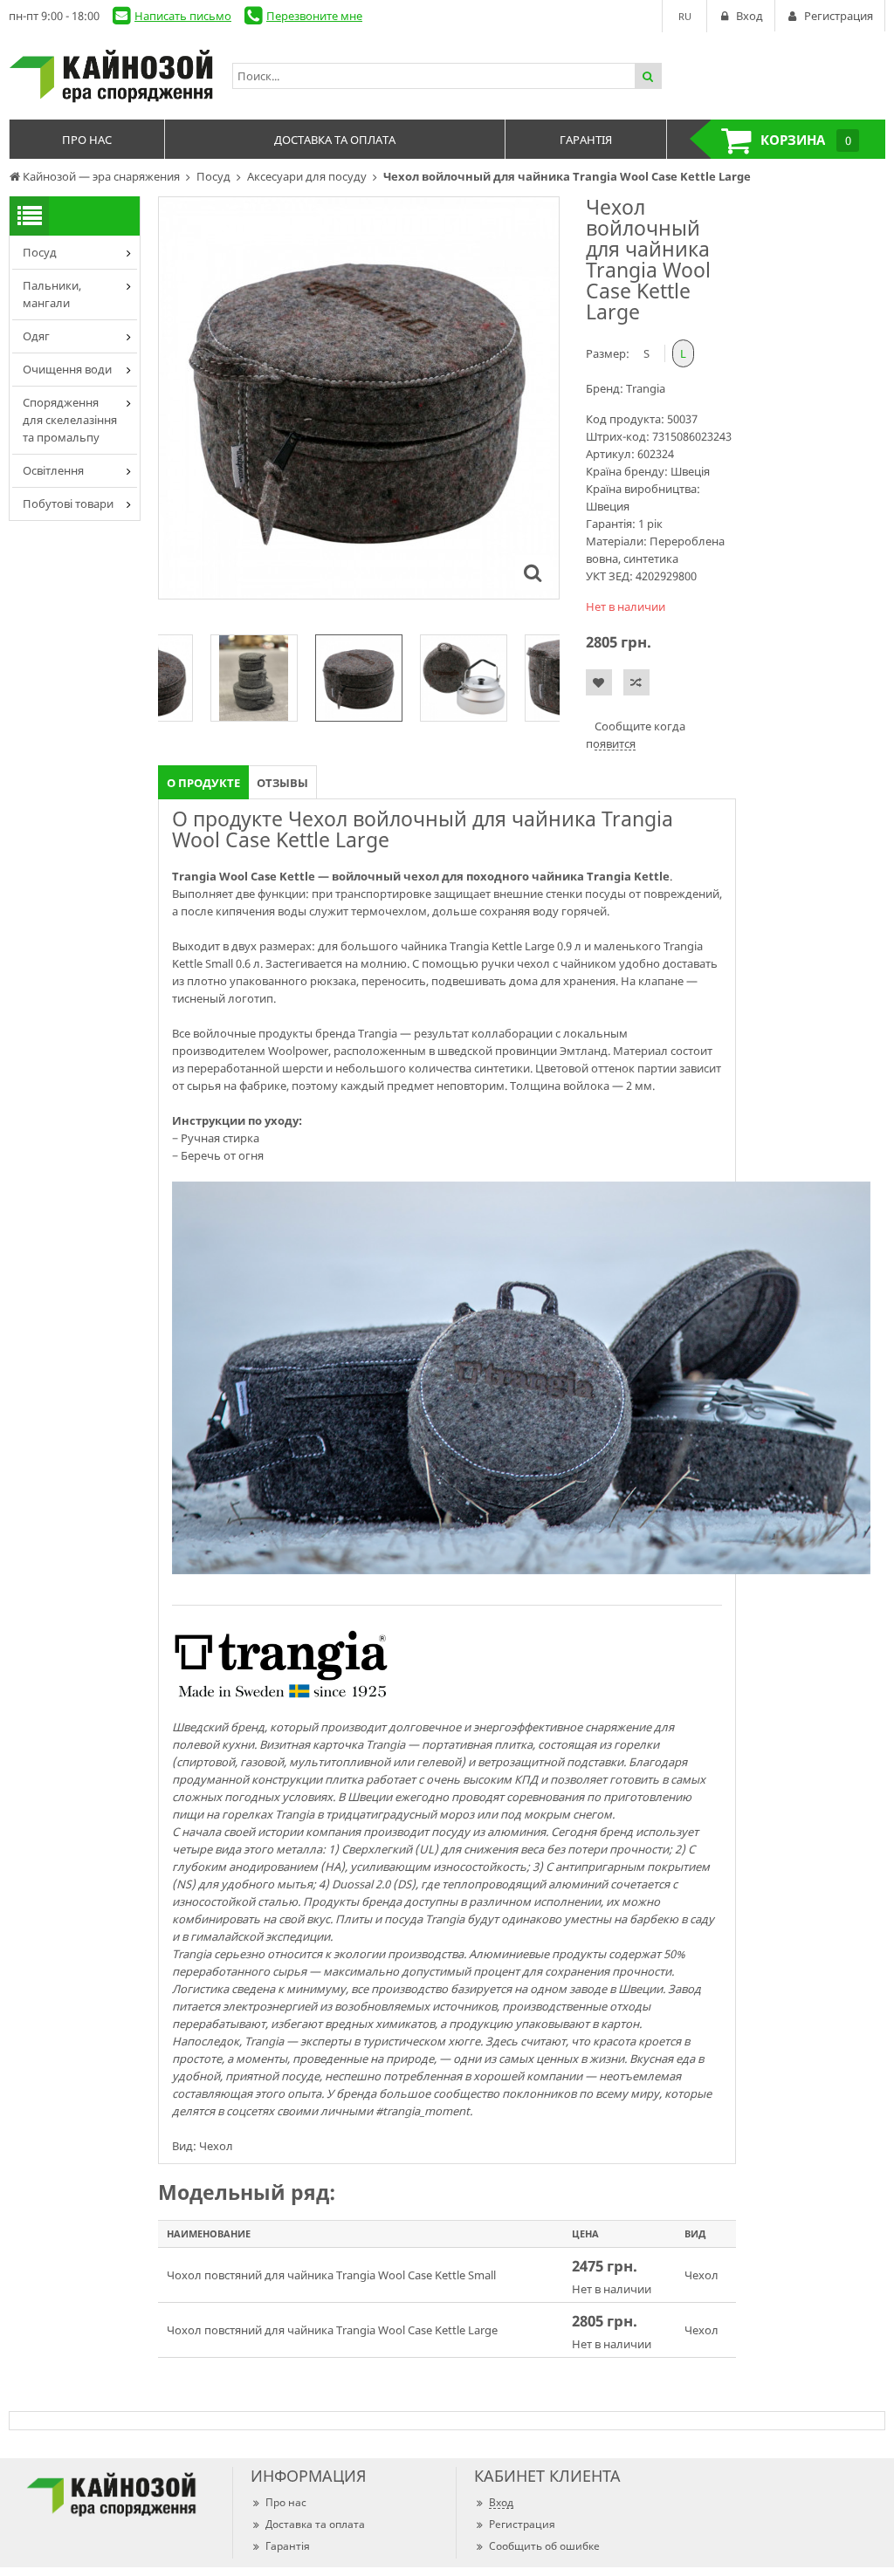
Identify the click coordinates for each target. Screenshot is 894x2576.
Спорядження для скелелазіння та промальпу (70, 420)
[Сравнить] (636, 682)
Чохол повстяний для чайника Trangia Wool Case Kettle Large (332, 2330)
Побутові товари (68, 504)
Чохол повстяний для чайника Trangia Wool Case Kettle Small (331, 2275)
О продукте (203, 783)
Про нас (286, 2502)
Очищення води (67, 369)
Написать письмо (183, 16)
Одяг (36, 336)
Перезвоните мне (314, 16)
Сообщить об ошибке (544, 2546)
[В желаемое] (599, 682)
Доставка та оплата (315, 2524)
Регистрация (522, 2524)
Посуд (40, 252)
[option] (359, 398)
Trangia (646, 388)
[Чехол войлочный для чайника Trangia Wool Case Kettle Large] (533, 572)
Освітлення (53, 470)
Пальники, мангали (52, 294)
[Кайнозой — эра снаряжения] (112, 76)
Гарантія (288, 2546)
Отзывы (282, 783)
